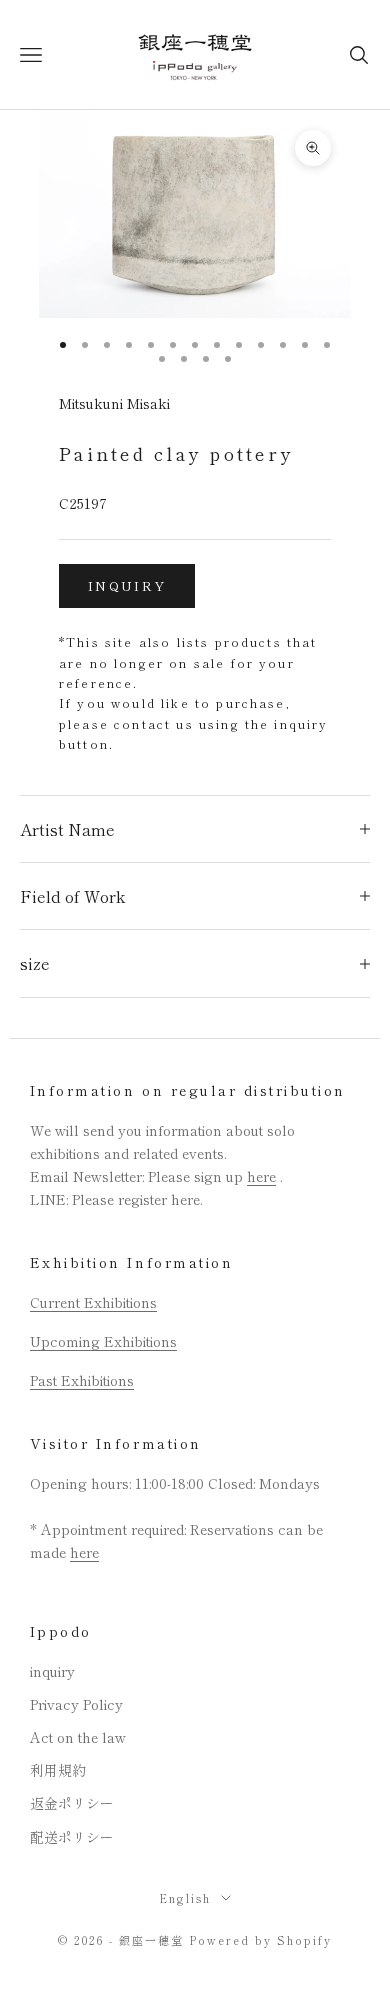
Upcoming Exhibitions (103, 1341)
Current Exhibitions (93, 1302)
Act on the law (78, 1737)
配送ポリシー (72, 1837)
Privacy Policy (76, 1704)
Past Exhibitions (82, 1380)
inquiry (127, 585)
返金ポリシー (72, 1803)
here (261, 1176)
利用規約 (58, 1770)
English (185, 1898)
